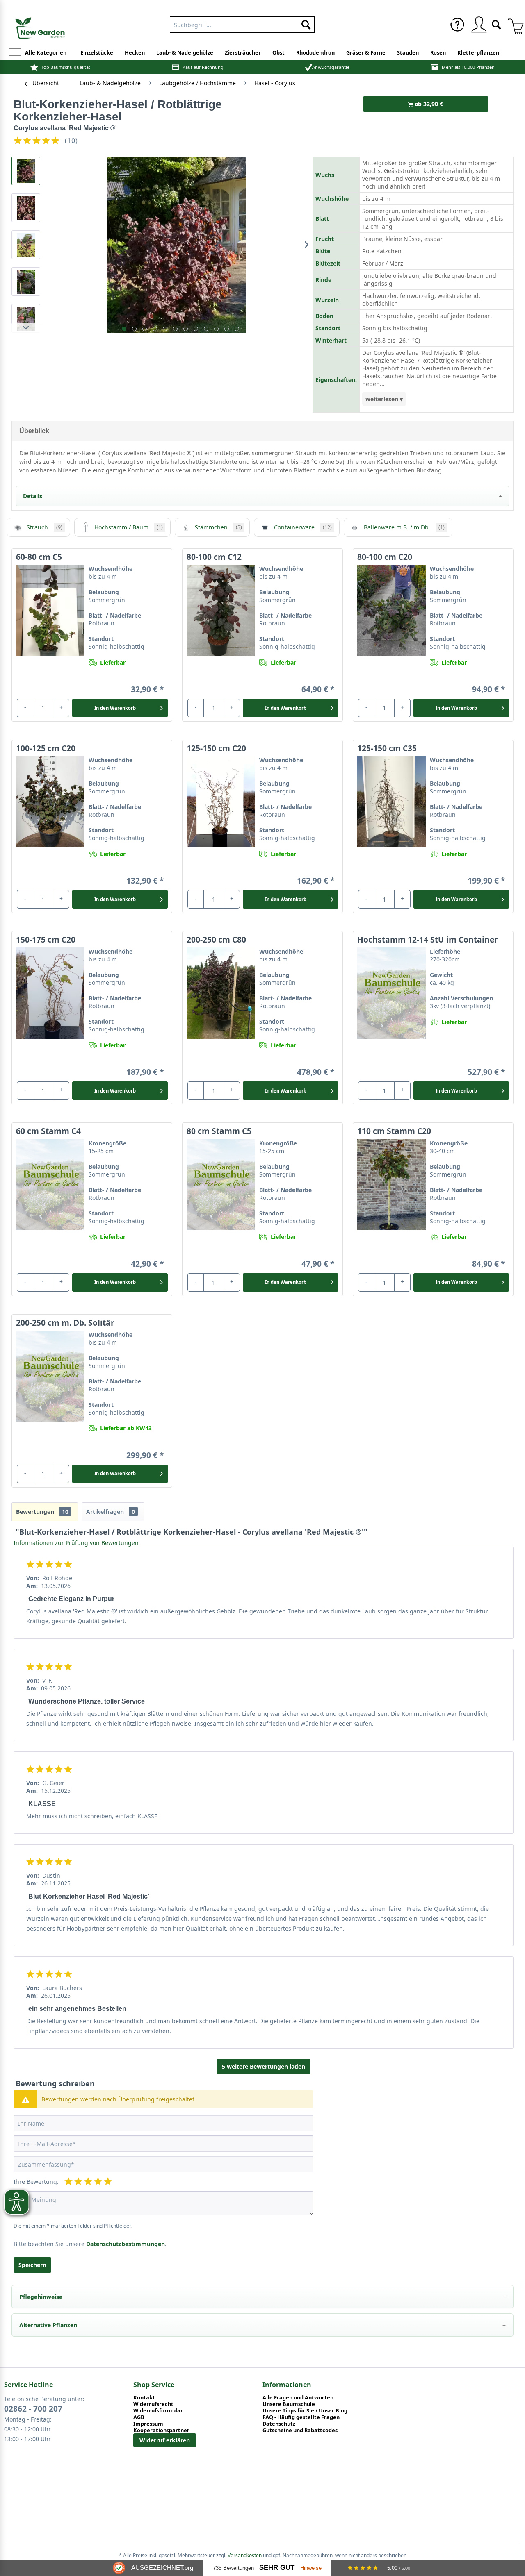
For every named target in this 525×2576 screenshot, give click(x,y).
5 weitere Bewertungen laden (264, 2066)
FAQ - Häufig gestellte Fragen (301, 2417)
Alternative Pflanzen (48, 2325)
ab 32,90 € (428, 104)
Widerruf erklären (165, 2440)
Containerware (303, 527)
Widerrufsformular (158, 2410)
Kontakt (144, 2397)
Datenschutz (279, 2424)
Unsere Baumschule (289, 2404)
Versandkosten (245, 2555)
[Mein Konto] (479, 25)
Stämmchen (218, 527)
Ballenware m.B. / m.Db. (404, 527)
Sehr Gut (277, 2568)
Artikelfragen (111, 1512)
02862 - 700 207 (33, 2409)
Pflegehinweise (41, 2297)
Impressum (148, 2424)
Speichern (32, 2265)
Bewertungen (42, 1512)
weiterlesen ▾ (384, 399)
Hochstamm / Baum (129, 527)
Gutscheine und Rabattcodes (300, 2430)
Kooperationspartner (161, 2430)
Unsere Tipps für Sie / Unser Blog (305, 2410)
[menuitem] (242, 23)
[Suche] (496, 24)
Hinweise (311, 2568)
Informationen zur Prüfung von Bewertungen (76, 1543)
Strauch (45, 527)
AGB (139, 2417)
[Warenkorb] (513, 25)
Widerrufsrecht (153, 2404)
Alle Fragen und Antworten (298, 2397)
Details (33, 496)
